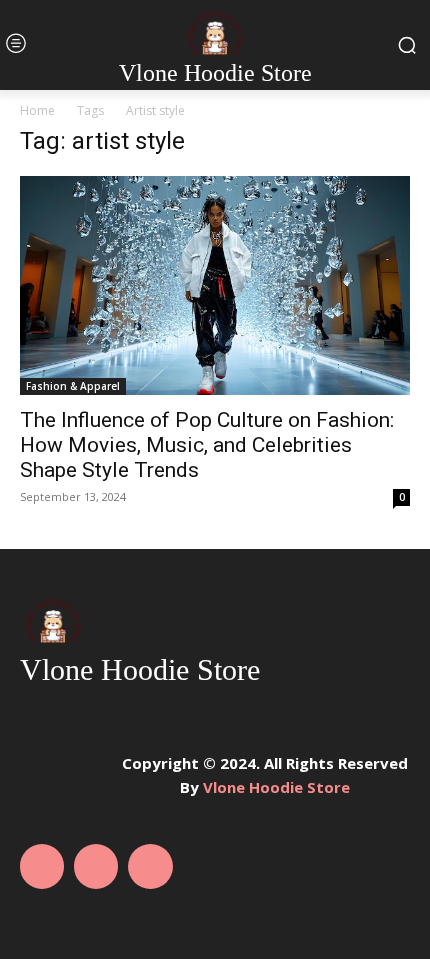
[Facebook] (42, 866)
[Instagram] (96, 866)
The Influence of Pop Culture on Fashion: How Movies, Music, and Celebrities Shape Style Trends (207, 445)
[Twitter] (150, 866)
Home (37, 110)
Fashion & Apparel (73, 386)
